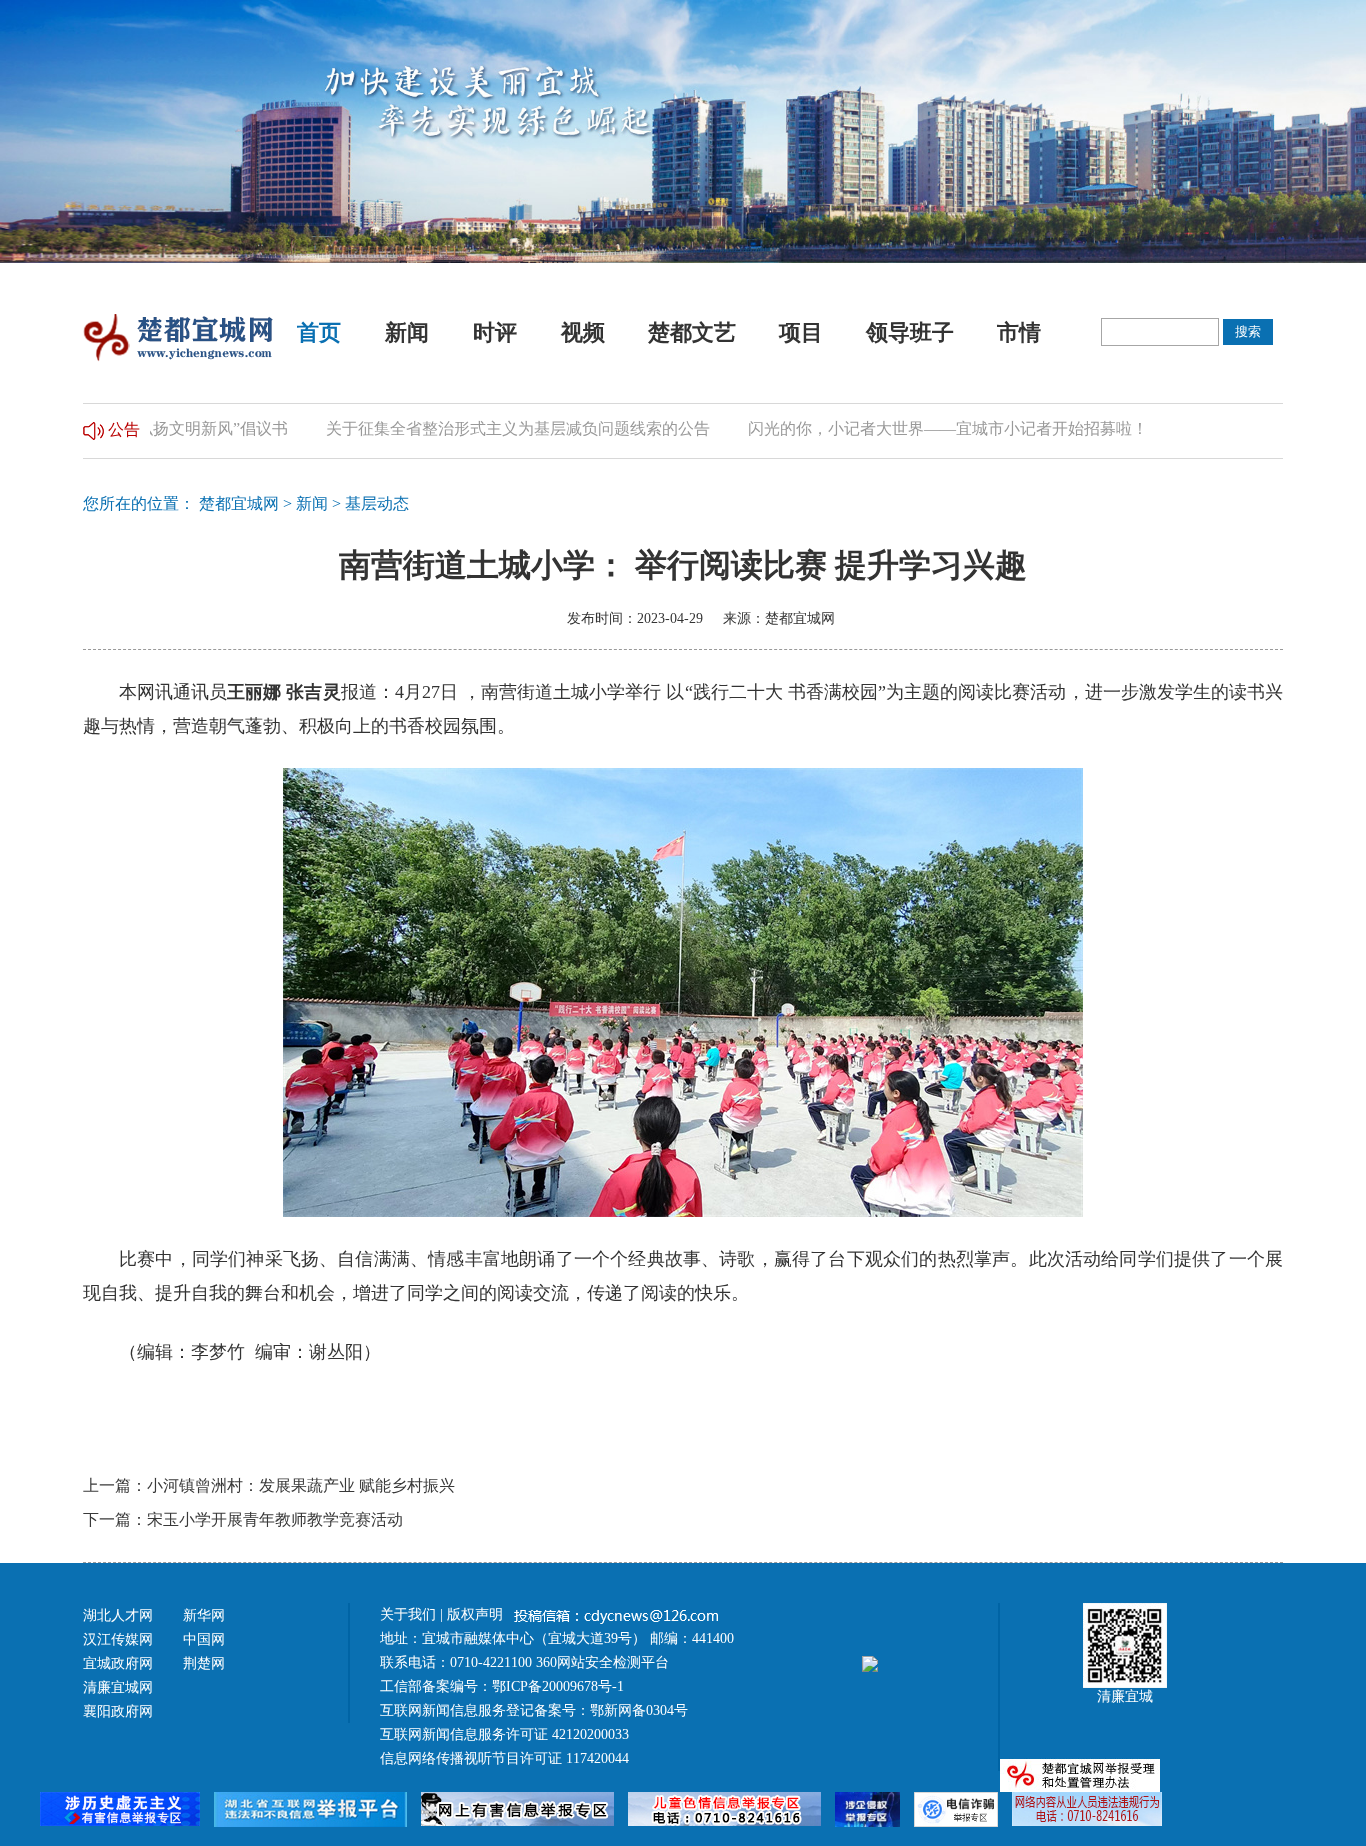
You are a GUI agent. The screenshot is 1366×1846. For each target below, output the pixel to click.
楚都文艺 (692, 332)
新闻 (407, 332)
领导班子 (910, 332)
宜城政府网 (118, 1663)
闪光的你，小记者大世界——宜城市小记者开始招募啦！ (913, 428)
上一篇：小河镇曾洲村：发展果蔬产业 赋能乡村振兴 (269, 1485)
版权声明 (477, 1614)
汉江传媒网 (118, 1639)
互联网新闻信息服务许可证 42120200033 (504, 1734)
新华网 (204, 1615)
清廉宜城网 (118, 1687)
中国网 (204, 1639)
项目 (801, 332)
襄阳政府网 (118, 1711)
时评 (495, 332)
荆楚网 (204, 1663)
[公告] (93, 428)
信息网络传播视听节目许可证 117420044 (504, 1758)
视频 (583, 332)
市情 (1019, 332)
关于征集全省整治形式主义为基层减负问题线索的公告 (483, 428)
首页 (319, 332)
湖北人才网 (118, 1615)
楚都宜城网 (239, 503)
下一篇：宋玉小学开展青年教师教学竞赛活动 (243, 1519)
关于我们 (408, 1614)
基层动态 (377, 503)
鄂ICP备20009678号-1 (558, 1686)
